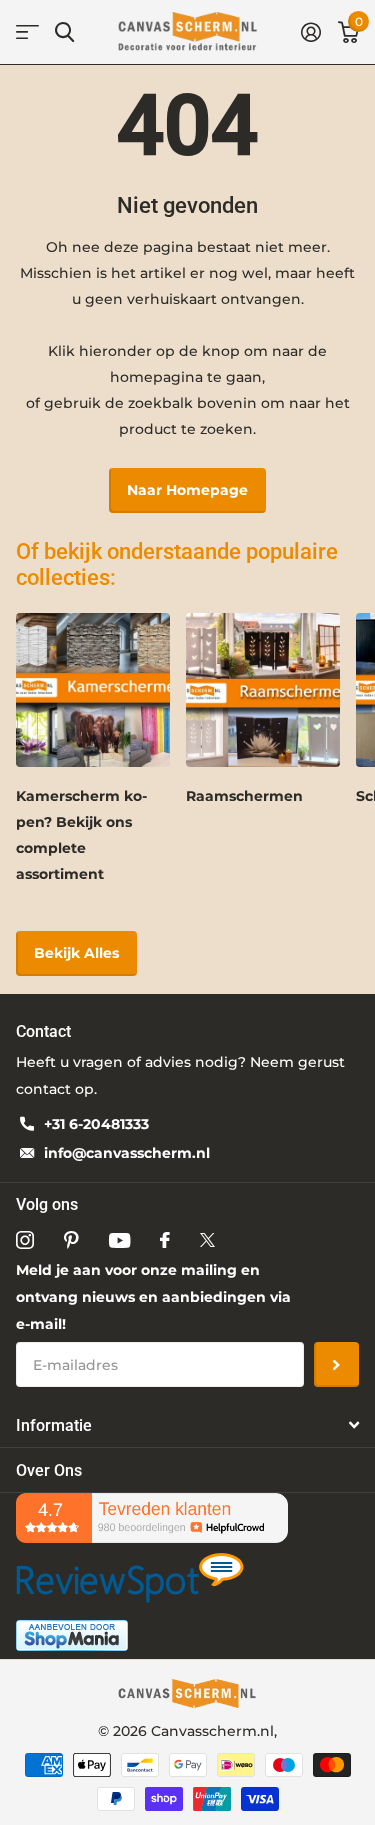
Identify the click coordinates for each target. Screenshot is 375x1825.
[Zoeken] (64, 32)
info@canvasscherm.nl (127, 1153)
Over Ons (49, 1470)
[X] (207, 1240)
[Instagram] (25, 1240)
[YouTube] (119, 1240)
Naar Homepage (187, 490)
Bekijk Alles (76, 953)
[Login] (310, 32)
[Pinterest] (71, 1240)
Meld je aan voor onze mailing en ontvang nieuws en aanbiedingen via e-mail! (153, 1297)
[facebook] (165, 1240)
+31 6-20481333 (96, 1124)
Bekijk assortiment (27, 32)
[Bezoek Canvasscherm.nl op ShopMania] (72, 1634)
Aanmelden (336, 1364)
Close (187, 1425)
